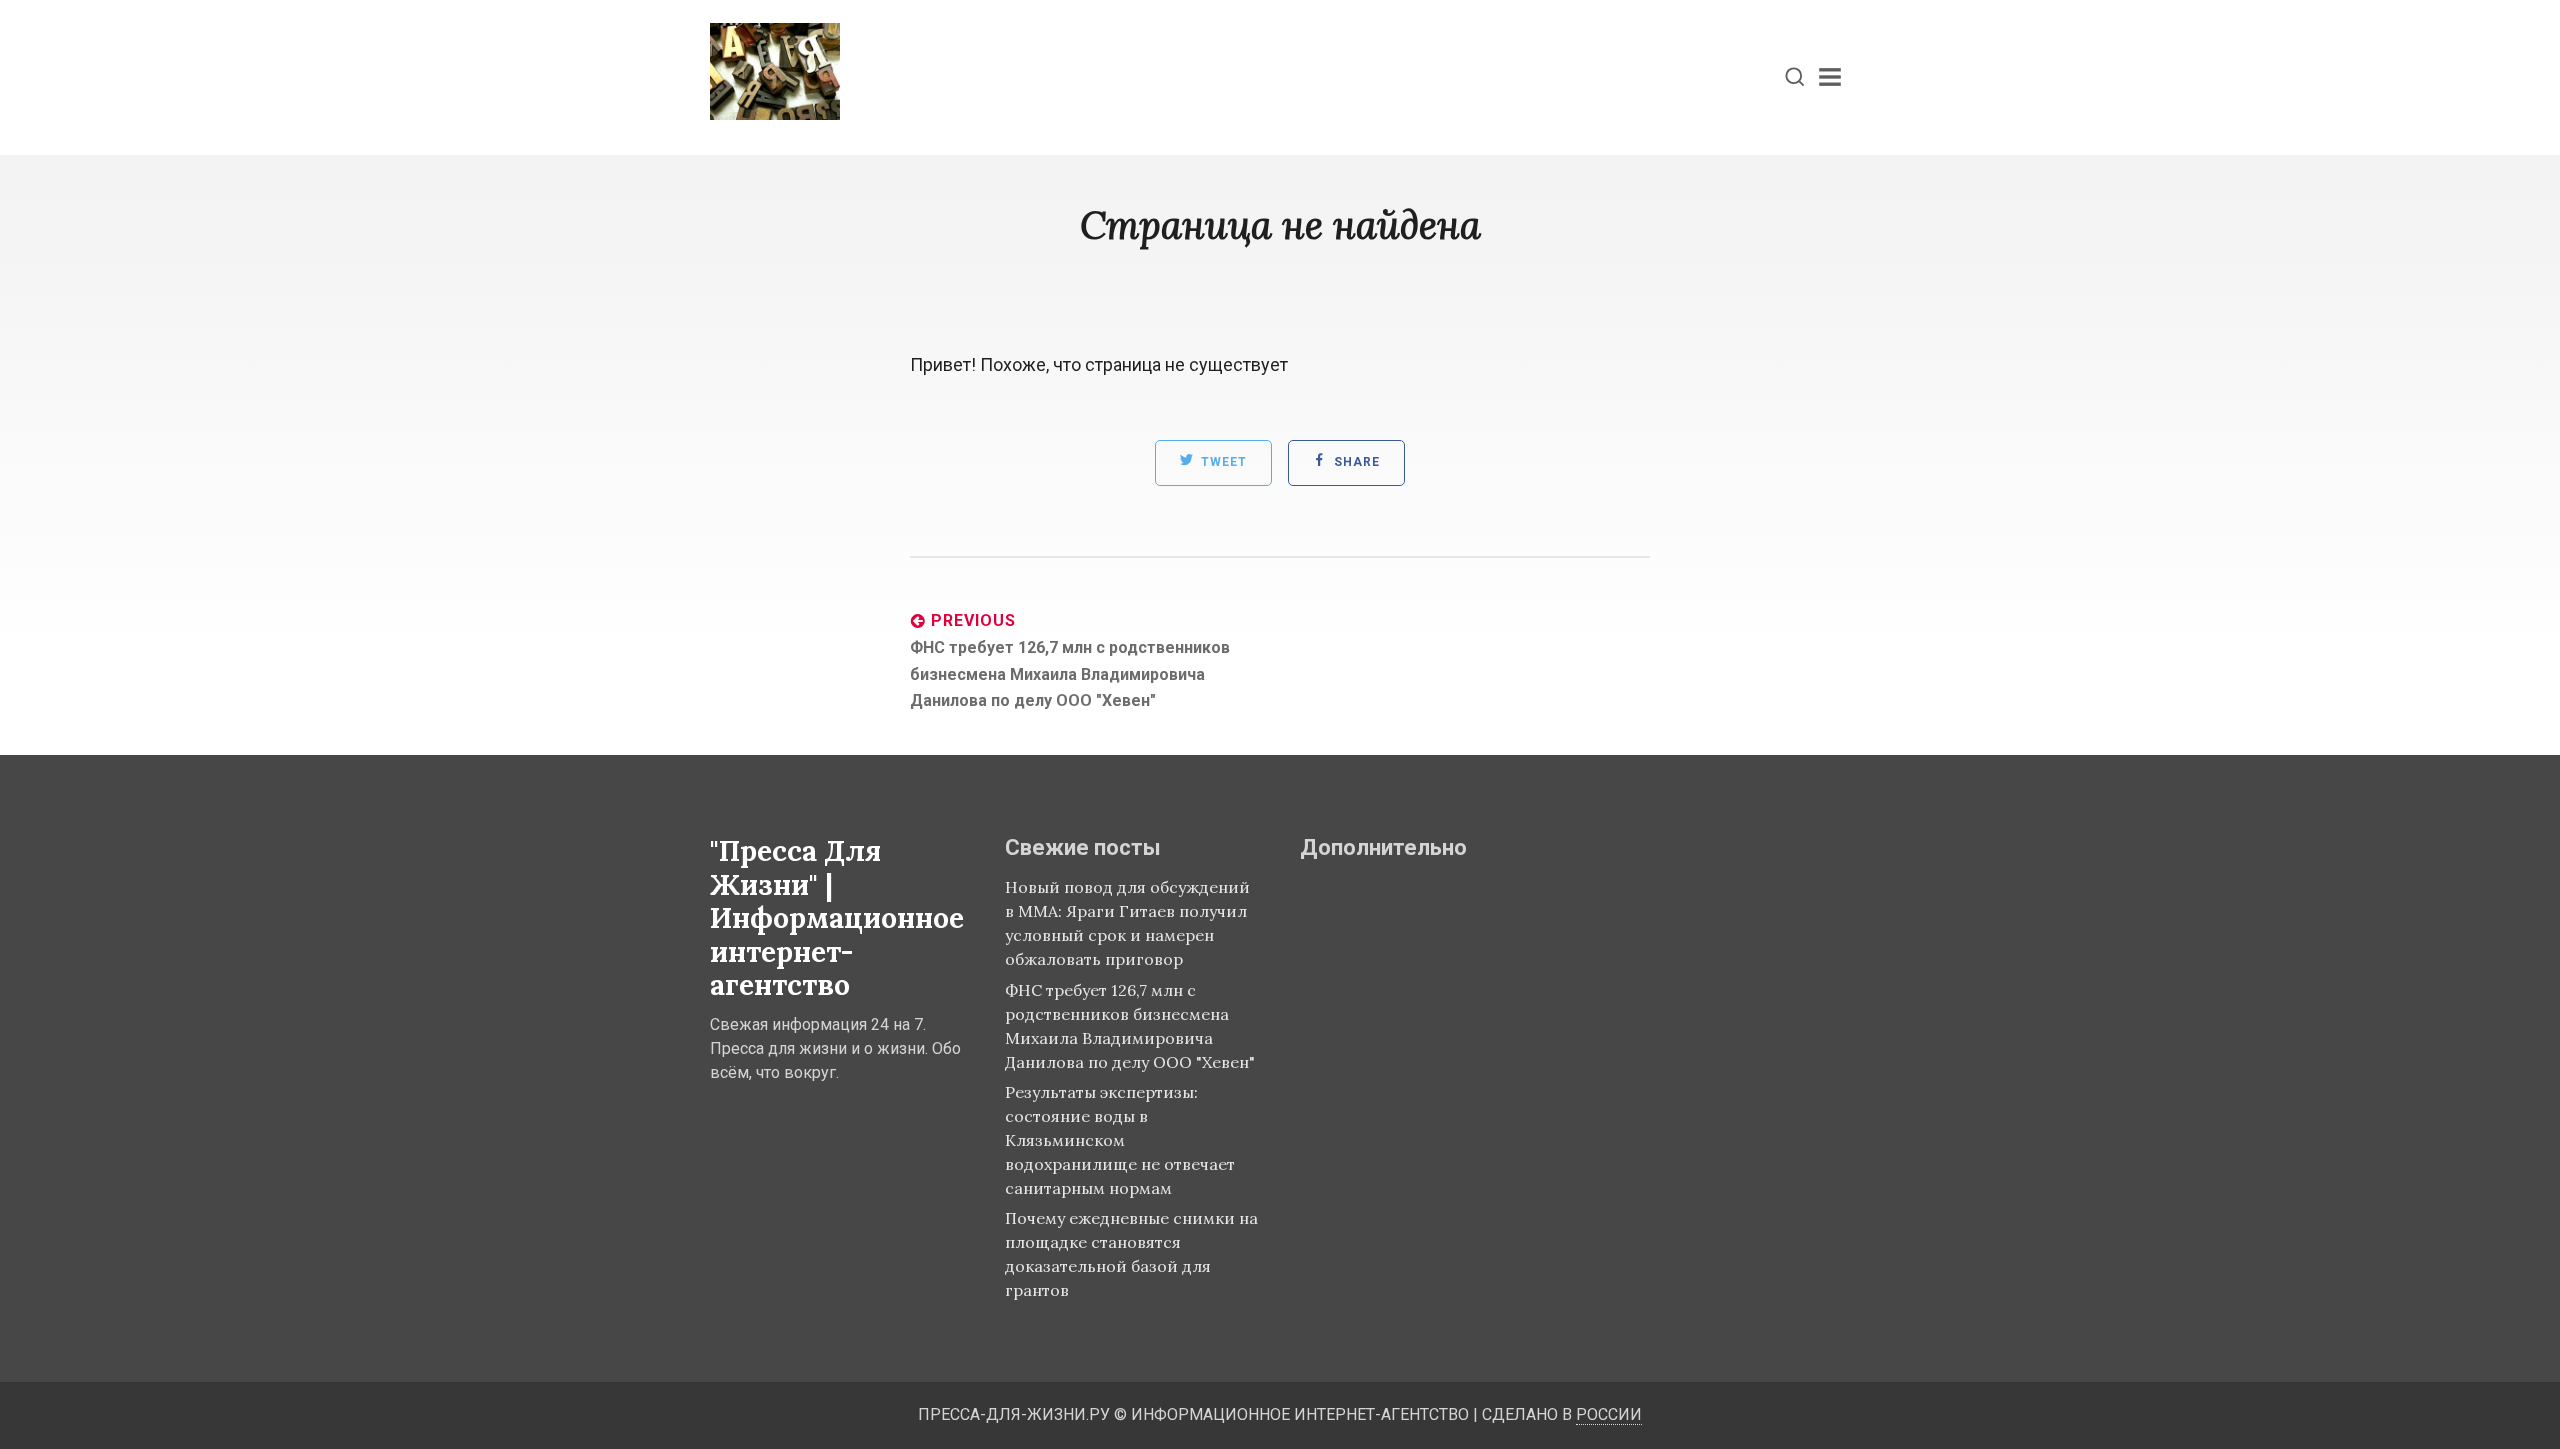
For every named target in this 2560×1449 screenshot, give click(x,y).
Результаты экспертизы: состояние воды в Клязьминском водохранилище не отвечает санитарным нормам (1120, 1140)
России (1609, 1414)
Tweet (1222, 463)
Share (1355, 463)
